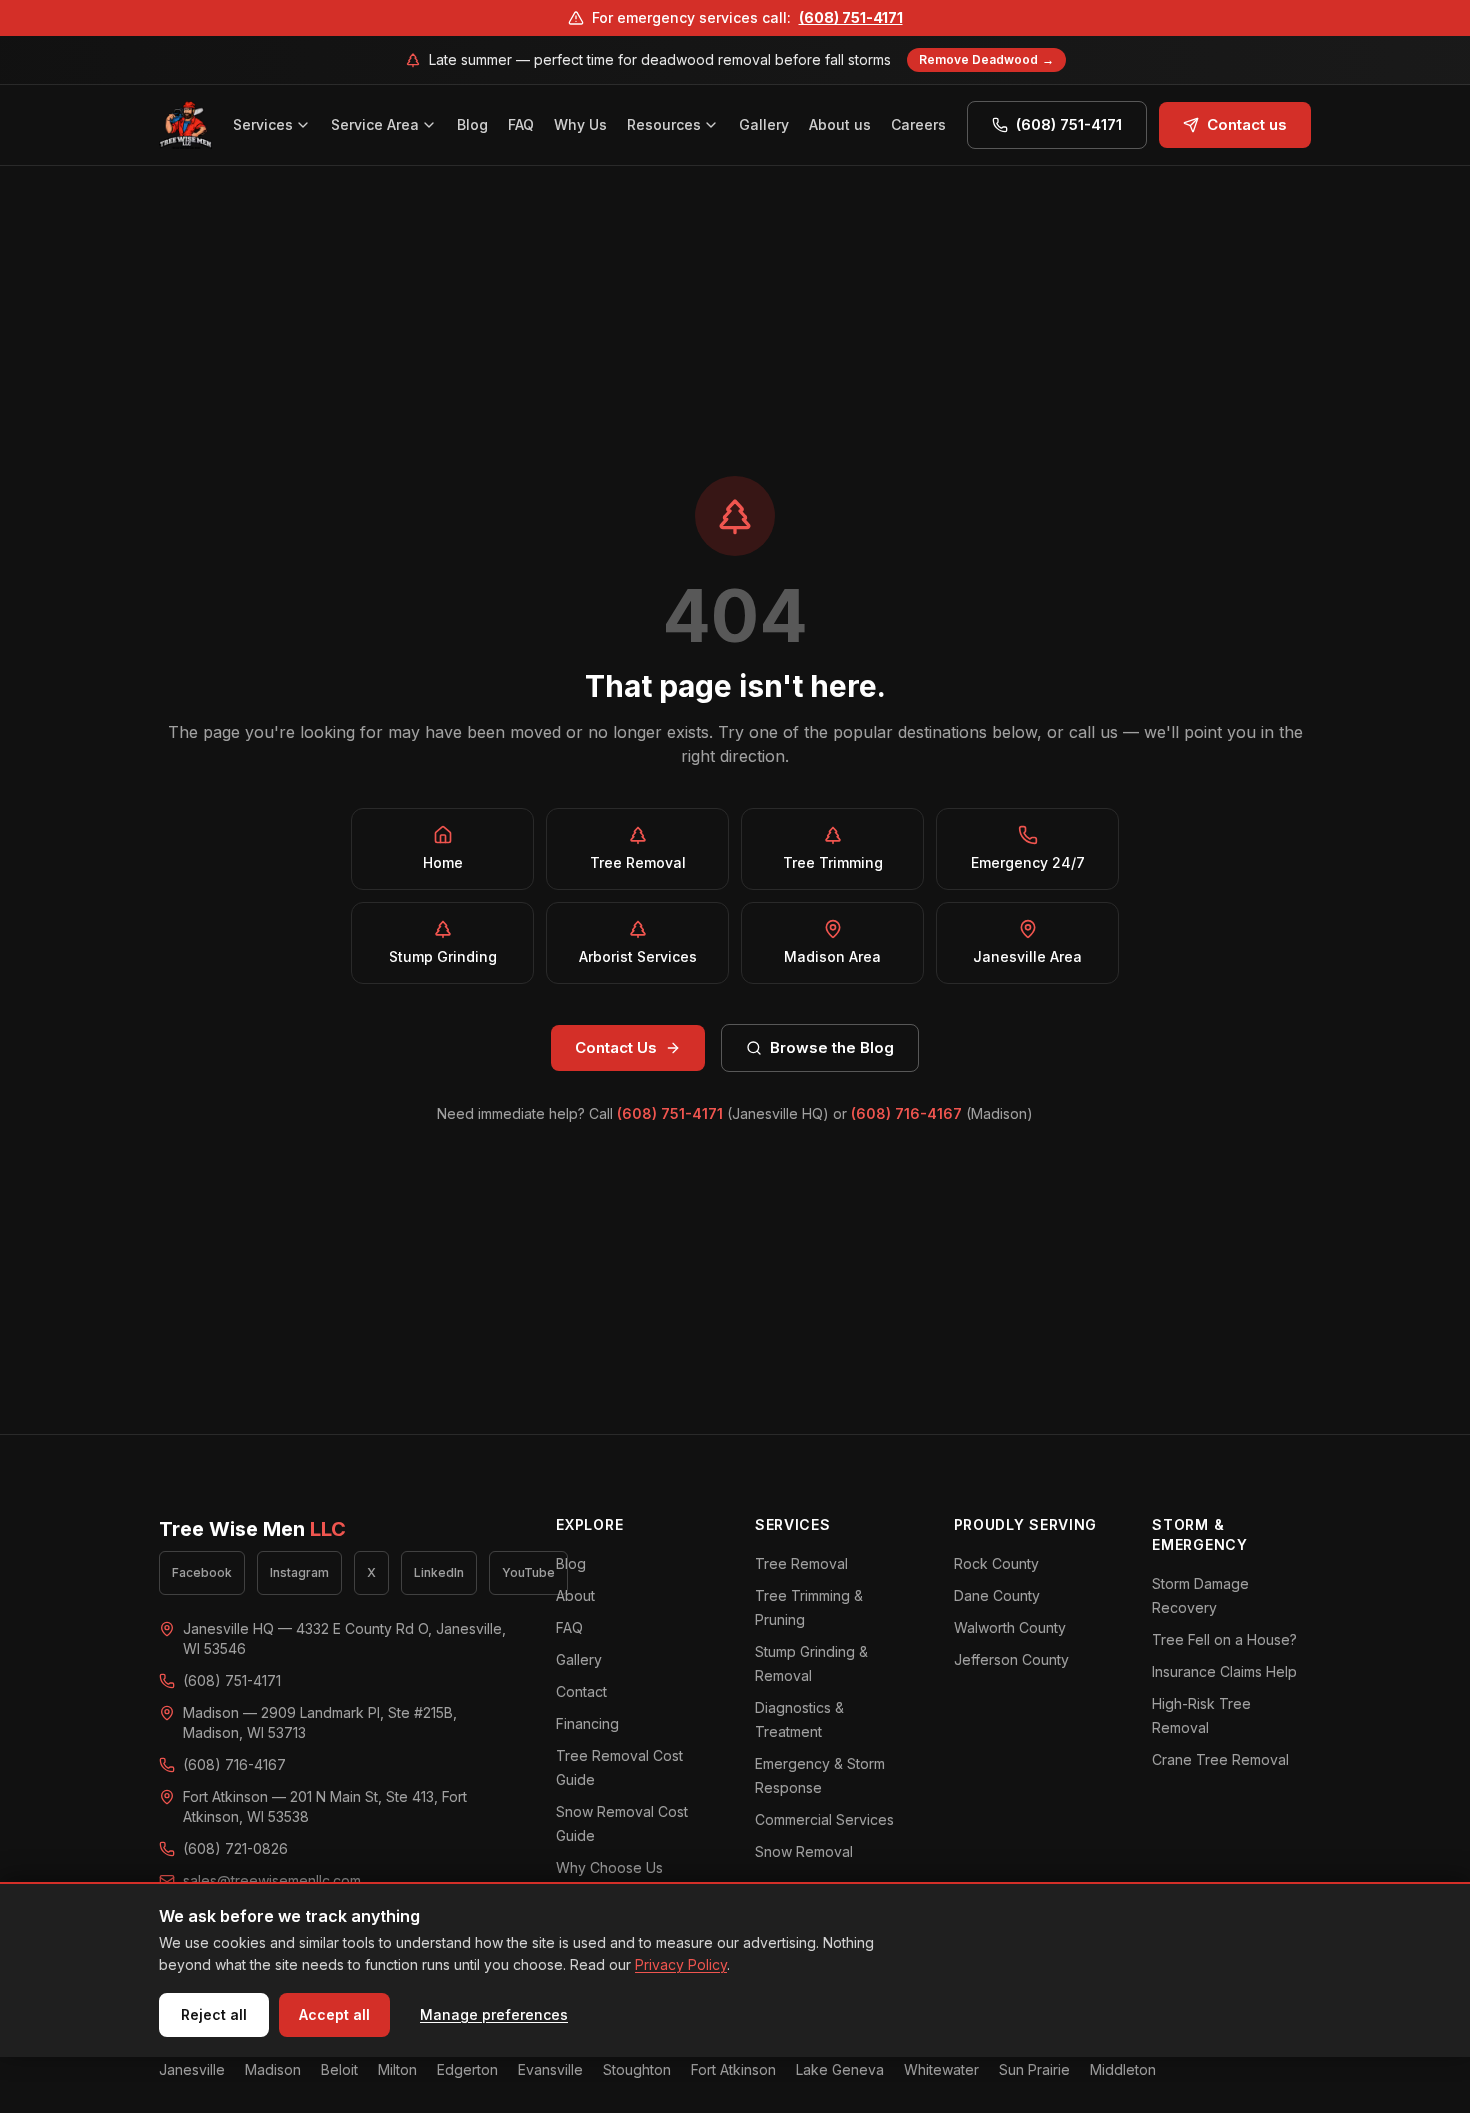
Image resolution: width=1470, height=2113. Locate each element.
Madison (273, 2069)
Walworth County (1010, 1627)
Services (263, 124)
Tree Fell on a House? (1224, 1639)
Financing (587, 1723)
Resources (664, 124)
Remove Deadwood (986, 59)
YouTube (528, 1572)
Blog (472, 124)
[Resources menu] (714, 125)
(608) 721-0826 (235, 1848)
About (575, 1595)
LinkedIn (439, 1572)
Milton (397, 2069)
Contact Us (616, 1047)
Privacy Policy (681, 1964)
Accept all (334, 2014)
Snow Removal (804, 1851)
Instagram (299, 1572)
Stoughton (637, 2069)
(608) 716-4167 (906, 1113)
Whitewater (941, 2069)
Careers (918, 124)
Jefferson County (1011, 1659)
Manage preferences (494, 2014)
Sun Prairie (1034, 2069)
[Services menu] (306, 125)
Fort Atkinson (733, 2069)
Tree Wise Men (252, 1529)
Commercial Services (824, 1819)
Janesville (192, 2069)
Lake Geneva (840, 2069)
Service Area (375, 124)
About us (840, 124)
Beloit (339, 2069)
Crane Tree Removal (1220, 1759)
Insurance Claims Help (1224, 1671)
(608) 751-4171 (851, 17)
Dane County (997, 1595)
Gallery (764, 124)
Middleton (1123, 2069)
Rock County (996, 1563)
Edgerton (467, 2069)
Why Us (580, 124)
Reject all (214, 2014)
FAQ (521, 124)
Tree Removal (801, 1563)
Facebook (202, 1572)
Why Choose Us (609, 1867)
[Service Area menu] (432, 125)
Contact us (1247, 124)
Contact (581, 1691)
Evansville (550, 2069)
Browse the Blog (832, 1047)
